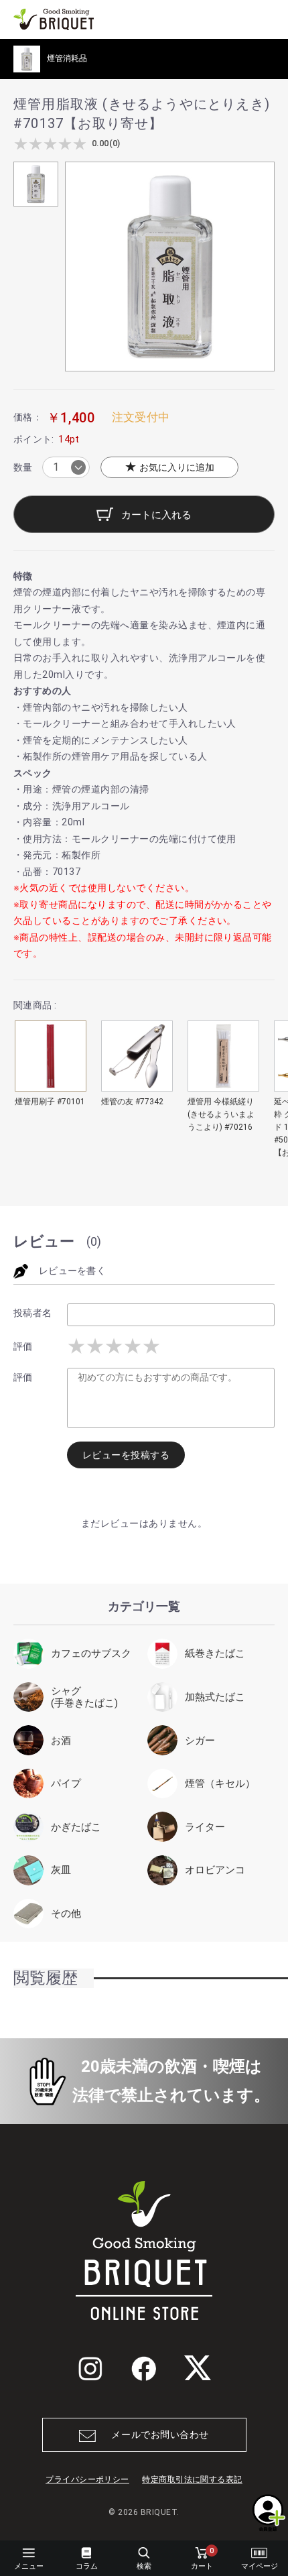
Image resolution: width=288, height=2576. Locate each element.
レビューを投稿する (126, 1455)
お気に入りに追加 (175, 467)
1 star (21, 144)
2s (95, 1346)
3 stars (50, 144)
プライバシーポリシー (87, 2479)
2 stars (35, 144)
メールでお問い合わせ (160, 2435)
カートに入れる (155, 515)
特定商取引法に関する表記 (192, 2479)
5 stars (80, 144)
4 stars (65, 144)
